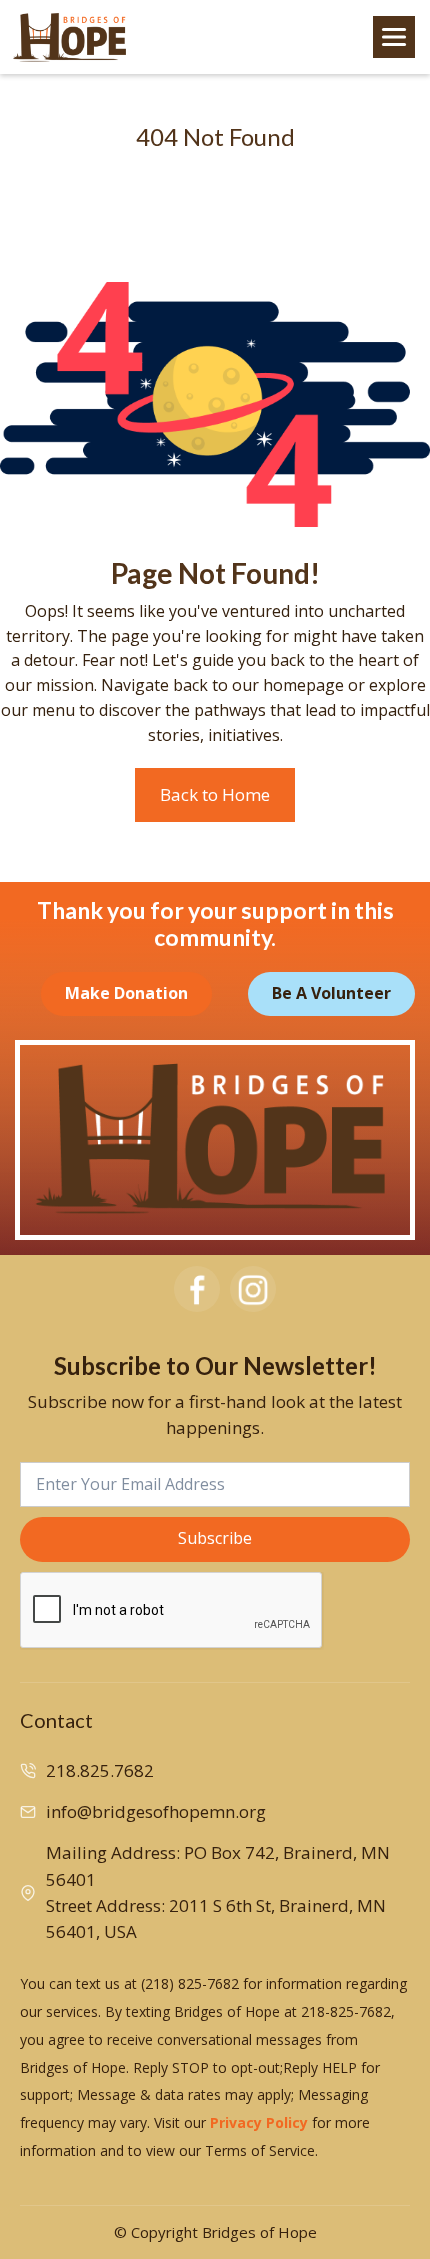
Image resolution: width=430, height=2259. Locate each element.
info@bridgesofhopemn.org (156, 1811)
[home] (70, 37)
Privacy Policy (259, 2122)
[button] (394, 37)
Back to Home (215, 794)
